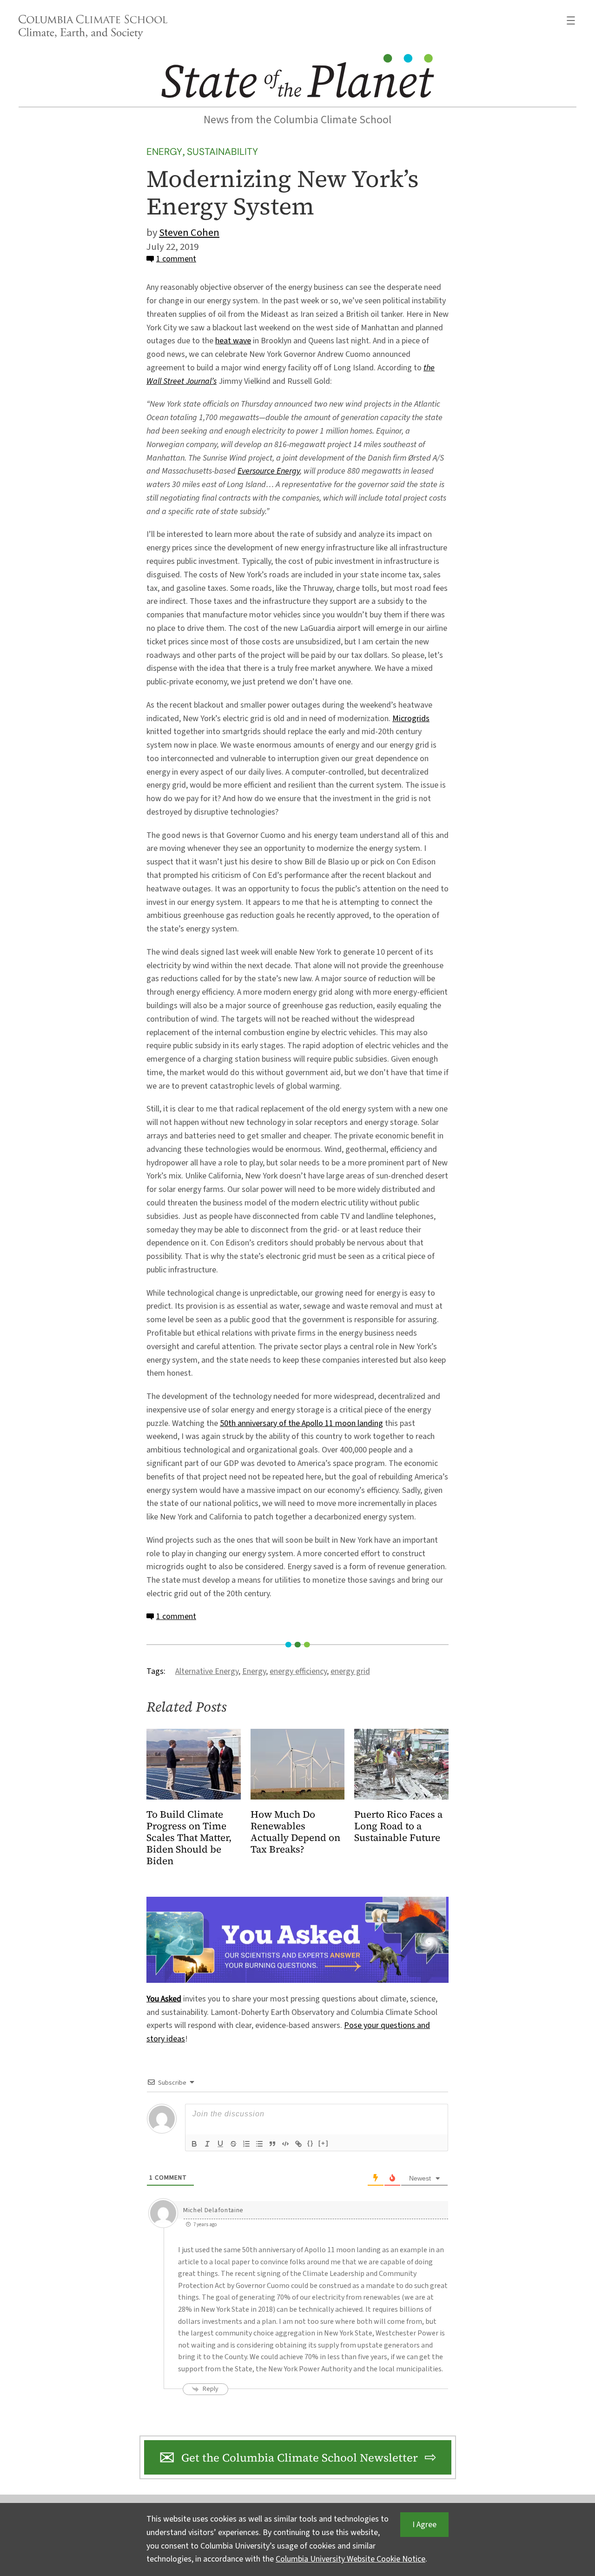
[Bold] (194, 2144)
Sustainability (222, 151)
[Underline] (220, 2144)
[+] (324, 2143)
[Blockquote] (272, 2144)
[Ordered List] (246, 2144)
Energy (164, 151)
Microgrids (411, 719)
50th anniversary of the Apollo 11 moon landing (301, 1423)
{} (311, 2143)
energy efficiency (298, 1671)
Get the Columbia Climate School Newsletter (300, 2458)
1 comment (176, 259)
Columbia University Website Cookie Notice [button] (350, 2559)
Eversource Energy (269, 471)
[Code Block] (285, 2144)
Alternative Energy (207, 1671)
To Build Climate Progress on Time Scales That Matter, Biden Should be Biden (189, 1838)
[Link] (298, 2144)
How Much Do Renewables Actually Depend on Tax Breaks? (295, 1832)
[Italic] (207, 2144)
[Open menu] (571, 20)
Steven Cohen (189, 233)
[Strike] (233, 2144)
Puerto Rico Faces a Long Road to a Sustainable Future (398, 1826)
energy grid (350, 1671)
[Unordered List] (259, 2144)
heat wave (233, 341)
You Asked (164, 1999)
